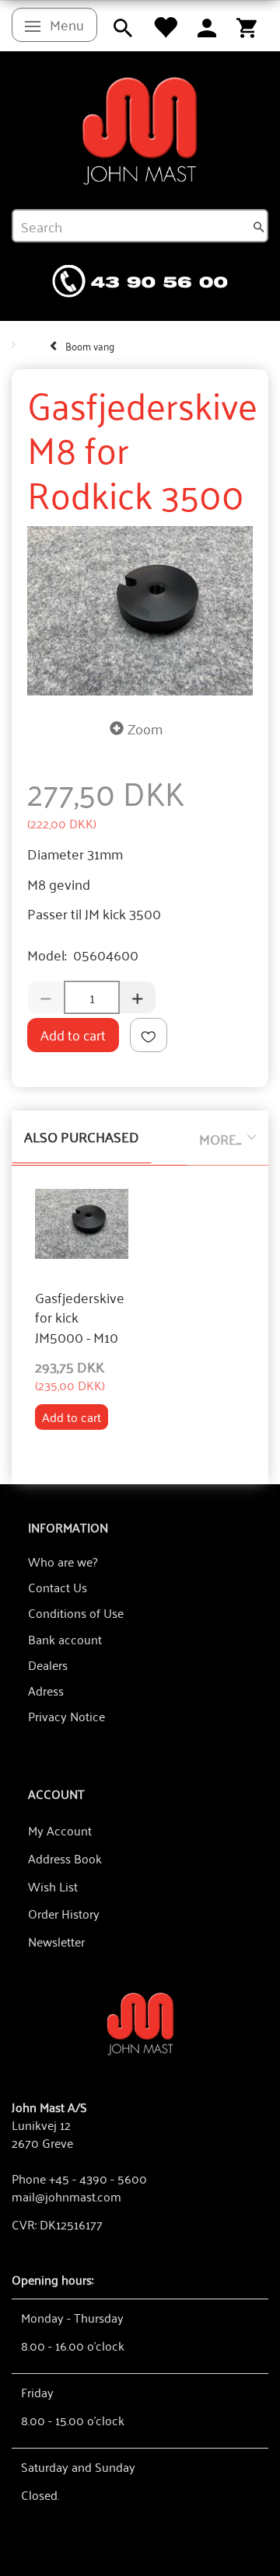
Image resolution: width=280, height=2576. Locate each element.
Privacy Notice (66, 1716)
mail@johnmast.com (66, 2196)
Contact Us (58, 1587)
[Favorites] (165, 26)
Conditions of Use (76, 1612)
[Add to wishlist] (149, 1035)
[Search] (259, 226)
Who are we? (63, 1561)
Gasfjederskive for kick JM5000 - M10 (80, 1318)
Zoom (145, 728)
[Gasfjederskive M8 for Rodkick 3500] (140, 611)
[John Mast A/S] (140, 2022)
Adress (46, 1690)
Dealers (48, 1664)
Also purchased (82, 1136)
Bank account (65, 1639)
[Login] (207, 26)
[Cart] (247, 26)
